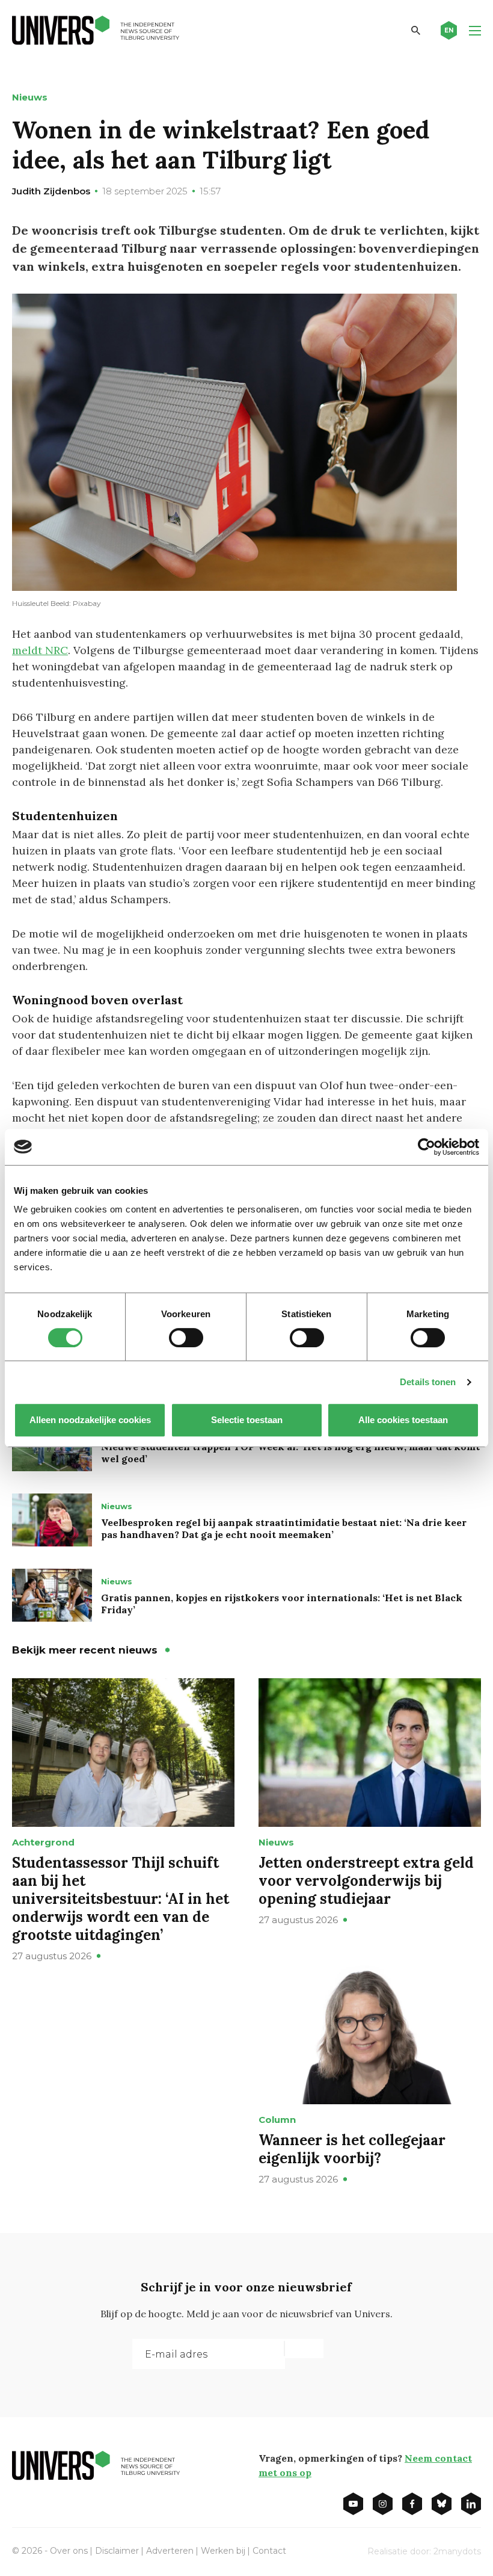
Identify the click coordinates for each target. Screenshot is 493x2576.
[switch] (186, 1338)
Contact (269, 2551)
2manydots (457, 2551)
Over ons (69, 2551)
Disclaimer (117, 2551)
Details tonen (428, 1382)
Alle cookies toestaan (403, 1420)
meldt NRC (40, 650)
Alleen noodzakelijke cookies (90, 1420)
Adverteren (170, 2551)
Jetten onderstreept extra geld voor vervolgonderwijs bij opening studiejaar (366, 1881)
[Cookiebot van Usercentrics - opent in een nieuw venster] (427, 1147)
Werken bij (223, 2551)
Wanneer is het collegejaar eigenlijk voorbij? (352, 2149)
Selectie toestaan (247, 1420)
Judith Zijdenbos (51, 191)
